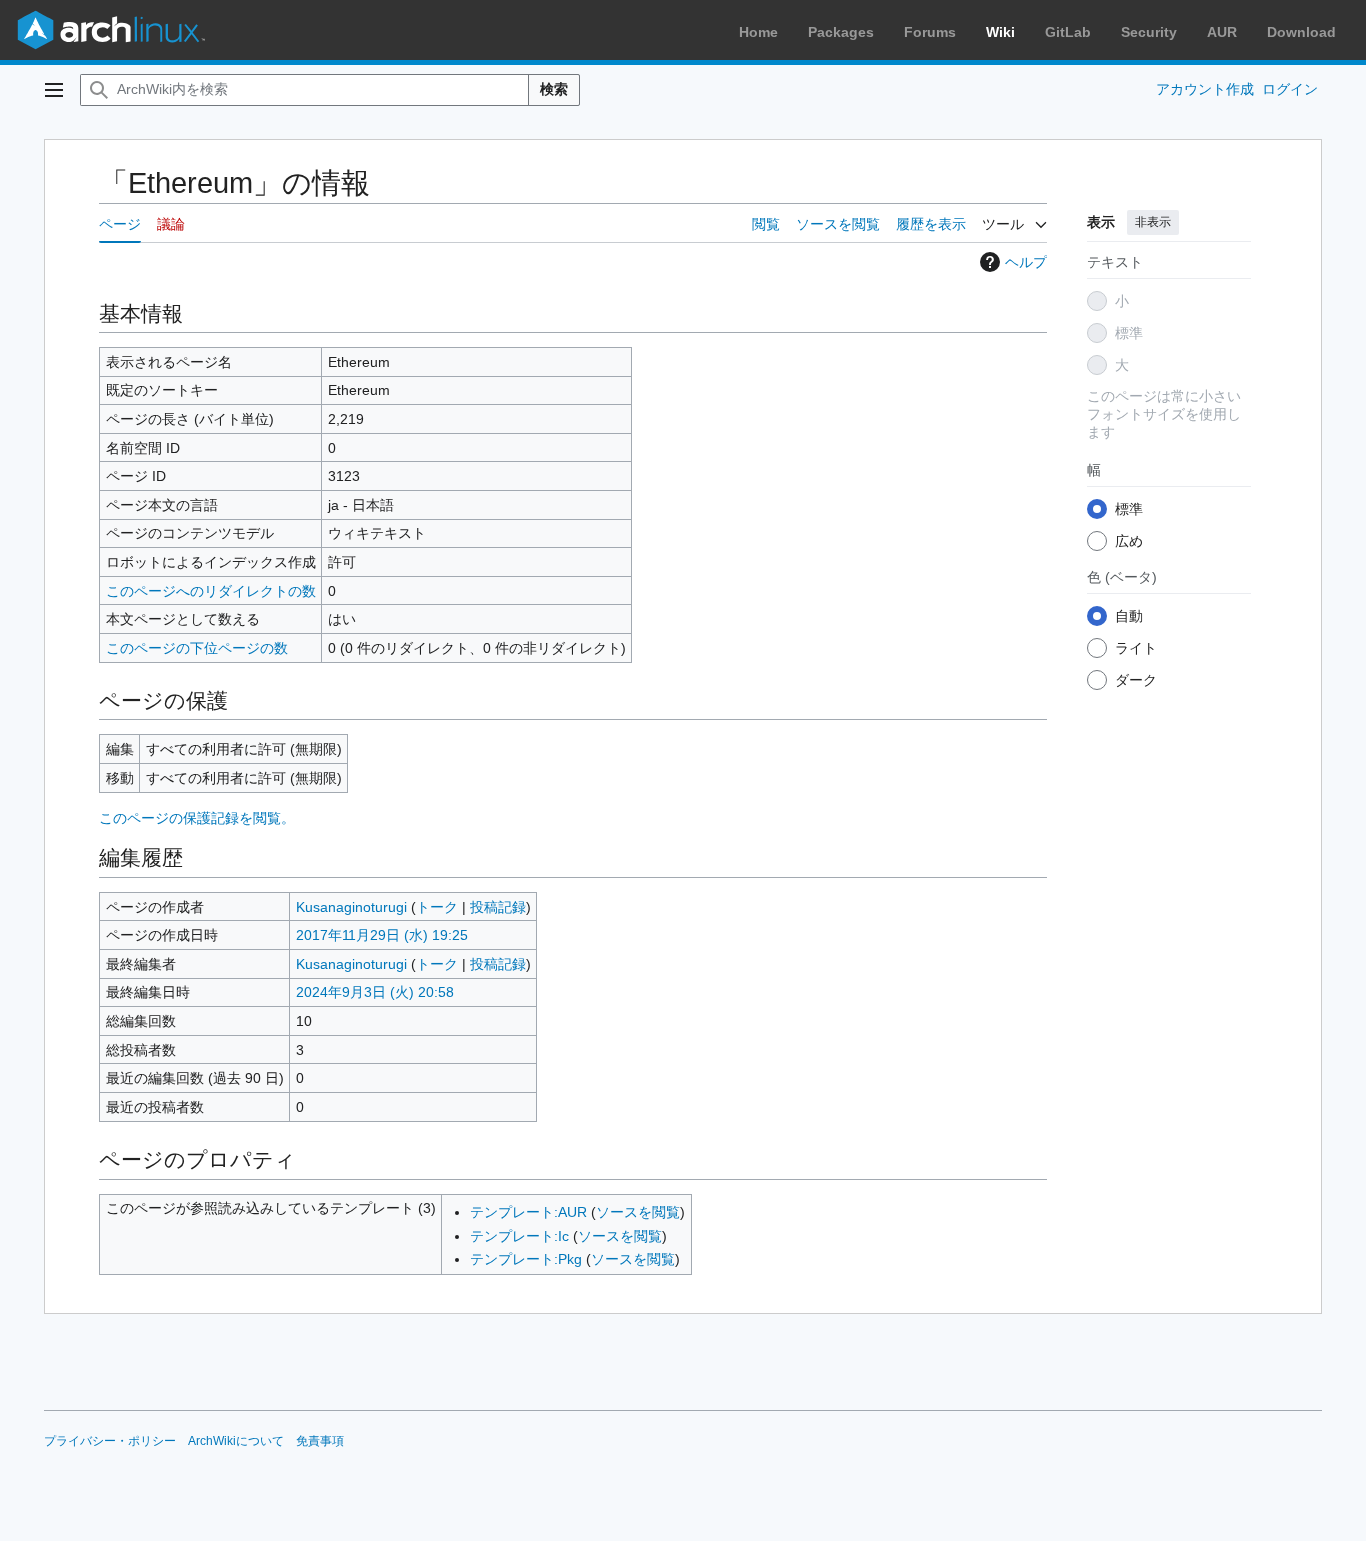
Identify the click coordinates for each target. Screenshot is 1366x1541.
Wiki (1000, 32)
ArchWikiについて (236, 1441)
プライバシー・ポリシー (110, 1441)
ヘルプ (1026, 262)
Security (1149, 32)
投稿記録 (498, 907)
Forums (930, 32)
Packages (841, 32)
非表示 (1153, 222)
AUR (1222, 32)
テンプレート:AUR (528, 1212)
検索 (554, 89)
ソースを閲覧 (638, 1212)
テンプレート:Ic (519, 1236)
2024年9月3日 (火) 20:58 (375, 992)
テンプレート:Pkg (526, 1259)
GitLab (1068, 32)
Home (758, 32)
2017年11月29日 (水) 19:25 (382, 935)
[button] (54, 90)
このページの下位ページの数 (197, 648)
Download (1301, 32)
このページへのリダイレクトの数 (211, 591)
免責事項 (320, 1441)
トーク (437, 907)
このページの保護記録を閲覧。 (197, 818)
